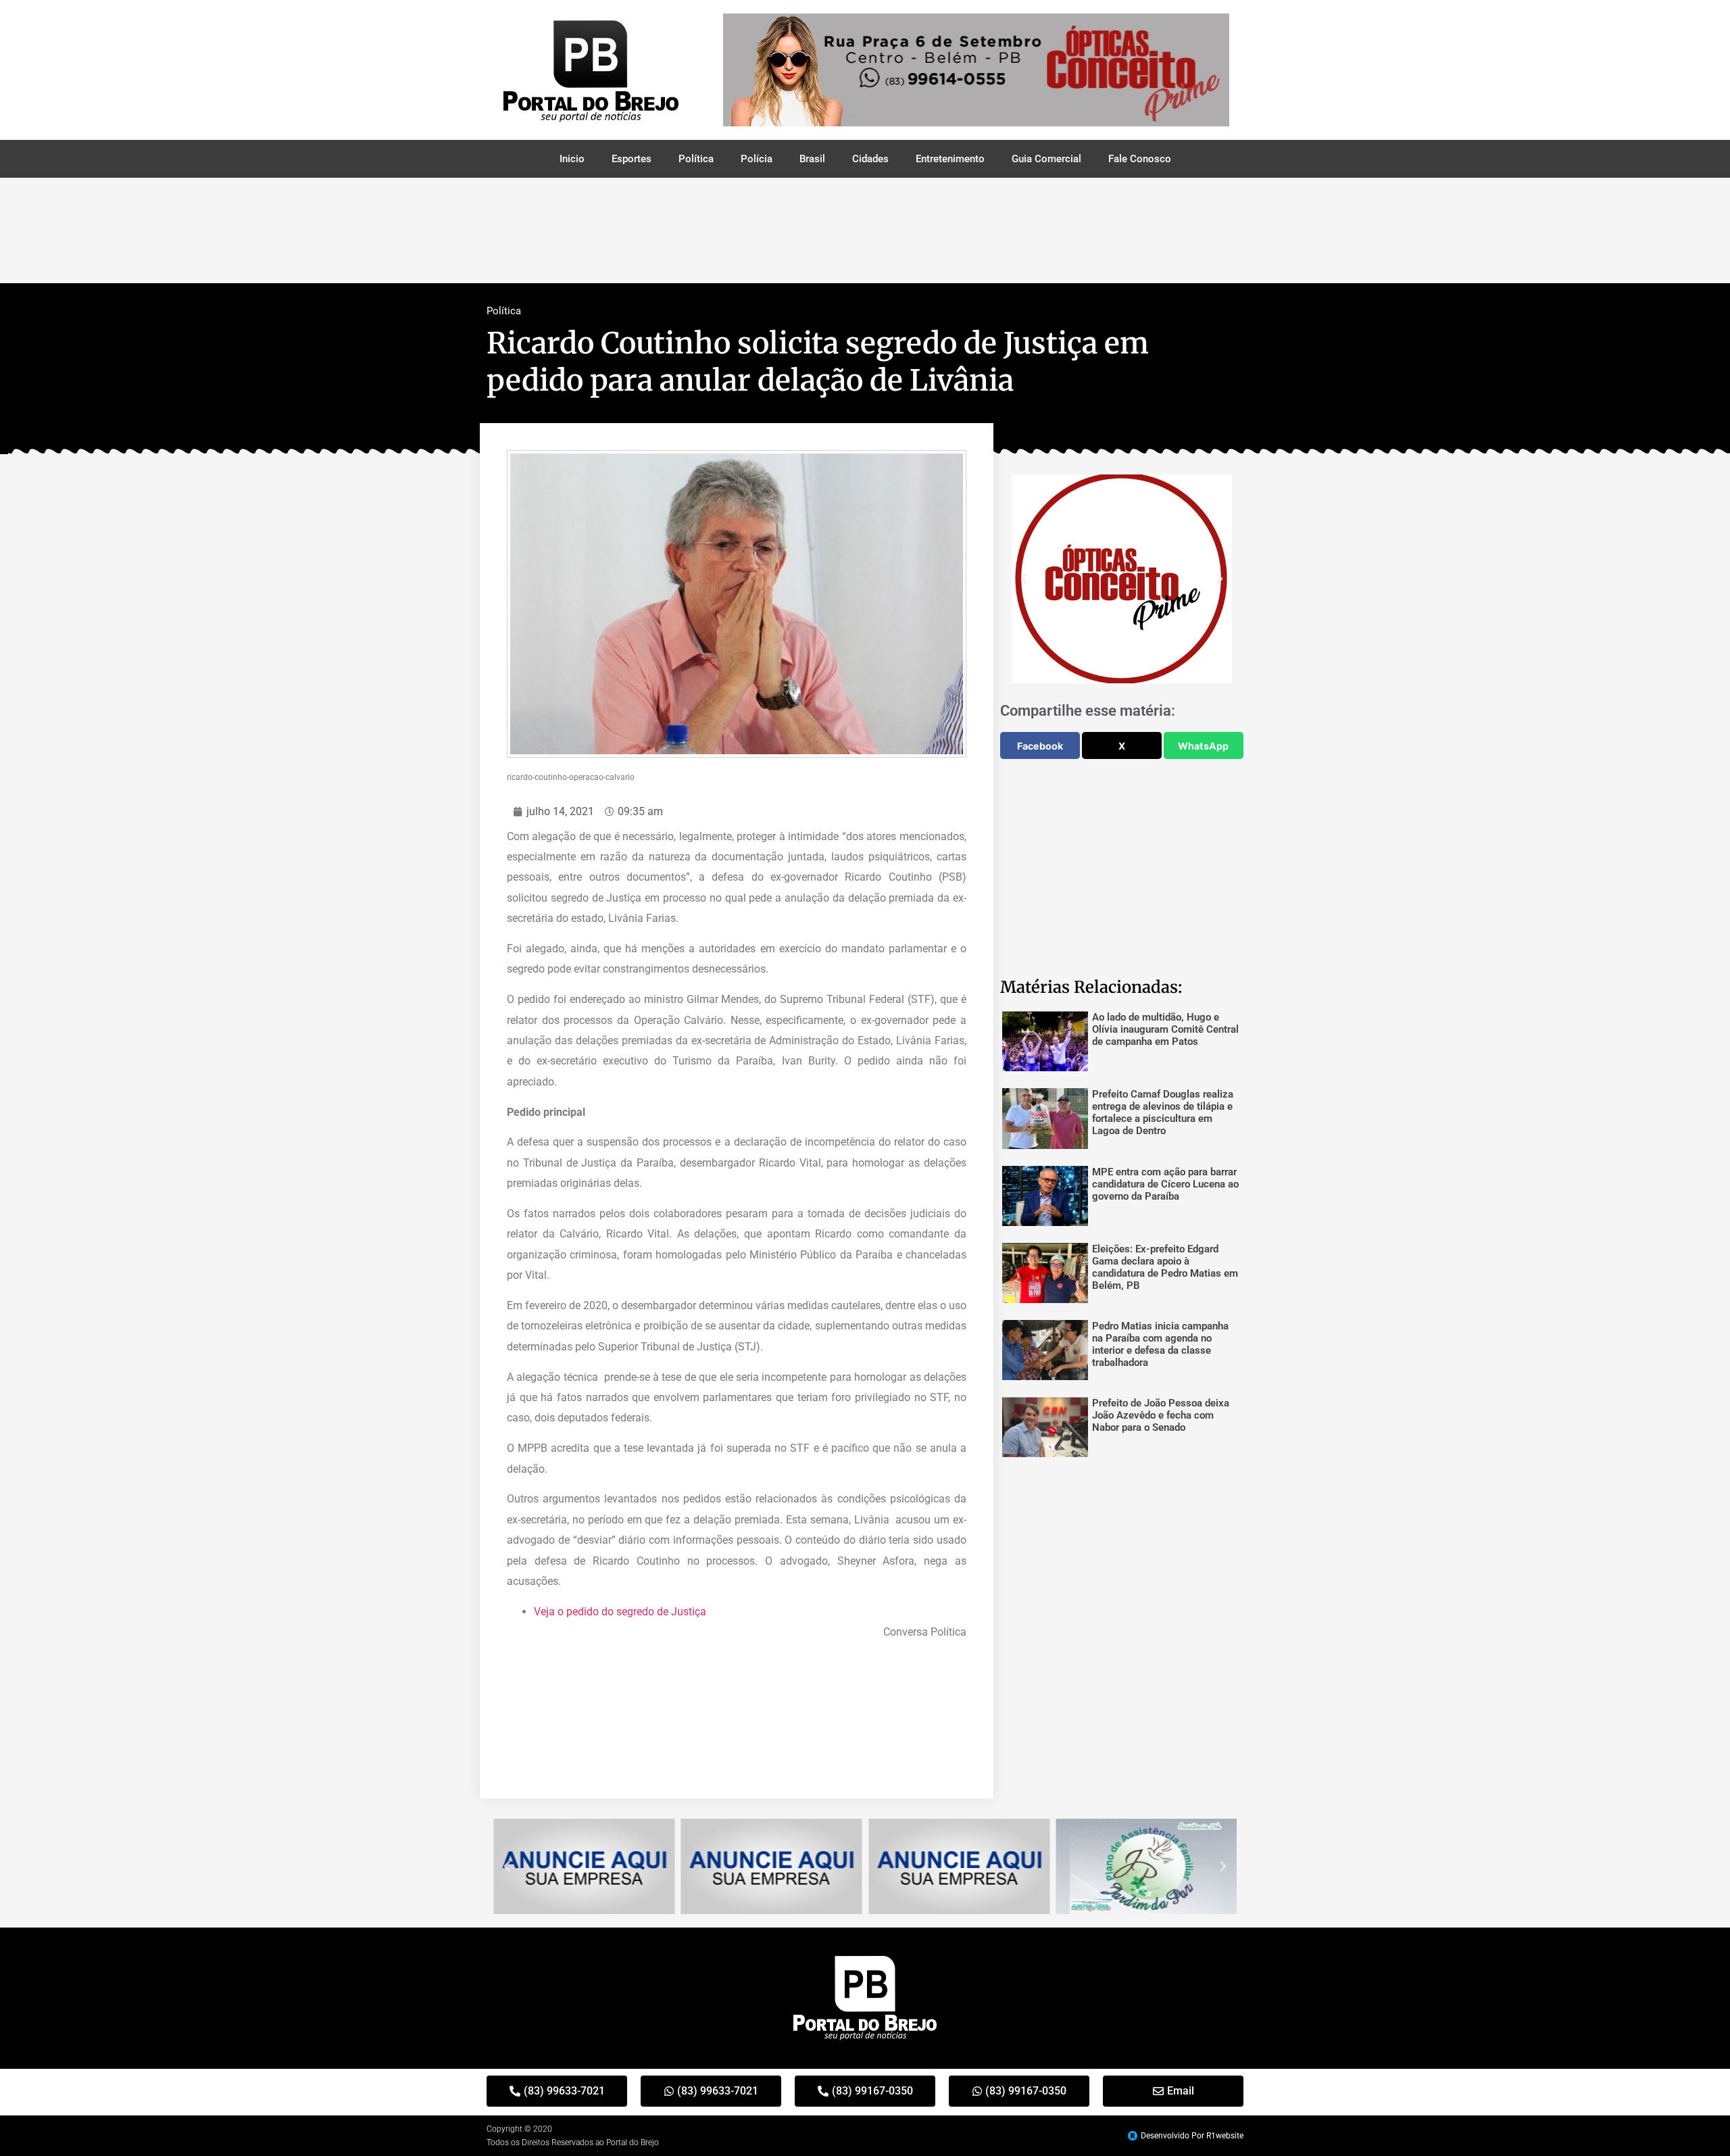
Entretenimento (950, 159)
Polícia (757, 159)
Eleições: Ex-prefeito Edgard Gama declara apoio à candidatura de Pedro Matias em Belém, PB (1165, 1267)
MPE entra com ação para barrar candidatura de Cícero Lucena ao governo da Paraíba (1165, 1184)
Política (696, 159)
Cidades (870, 159)
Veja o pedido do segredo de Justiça (621, 1612)
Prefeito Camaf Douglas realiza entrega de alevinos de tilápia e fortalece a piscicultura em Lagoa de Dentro (1163, 1112)
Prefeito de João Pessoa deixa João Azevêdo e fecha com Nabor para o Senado (1161, 1415)
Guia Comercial (1046, 159)
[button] (1024, 579)
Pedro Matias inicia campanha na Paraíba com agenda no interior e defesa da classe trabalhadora (1160, 1344)
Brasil (812, 159)
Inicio (572, 159)
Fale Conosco (1140, 159)
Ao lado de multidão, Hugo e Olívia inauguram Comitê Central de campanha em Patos (1165, 1029)
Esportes (632, 159)
